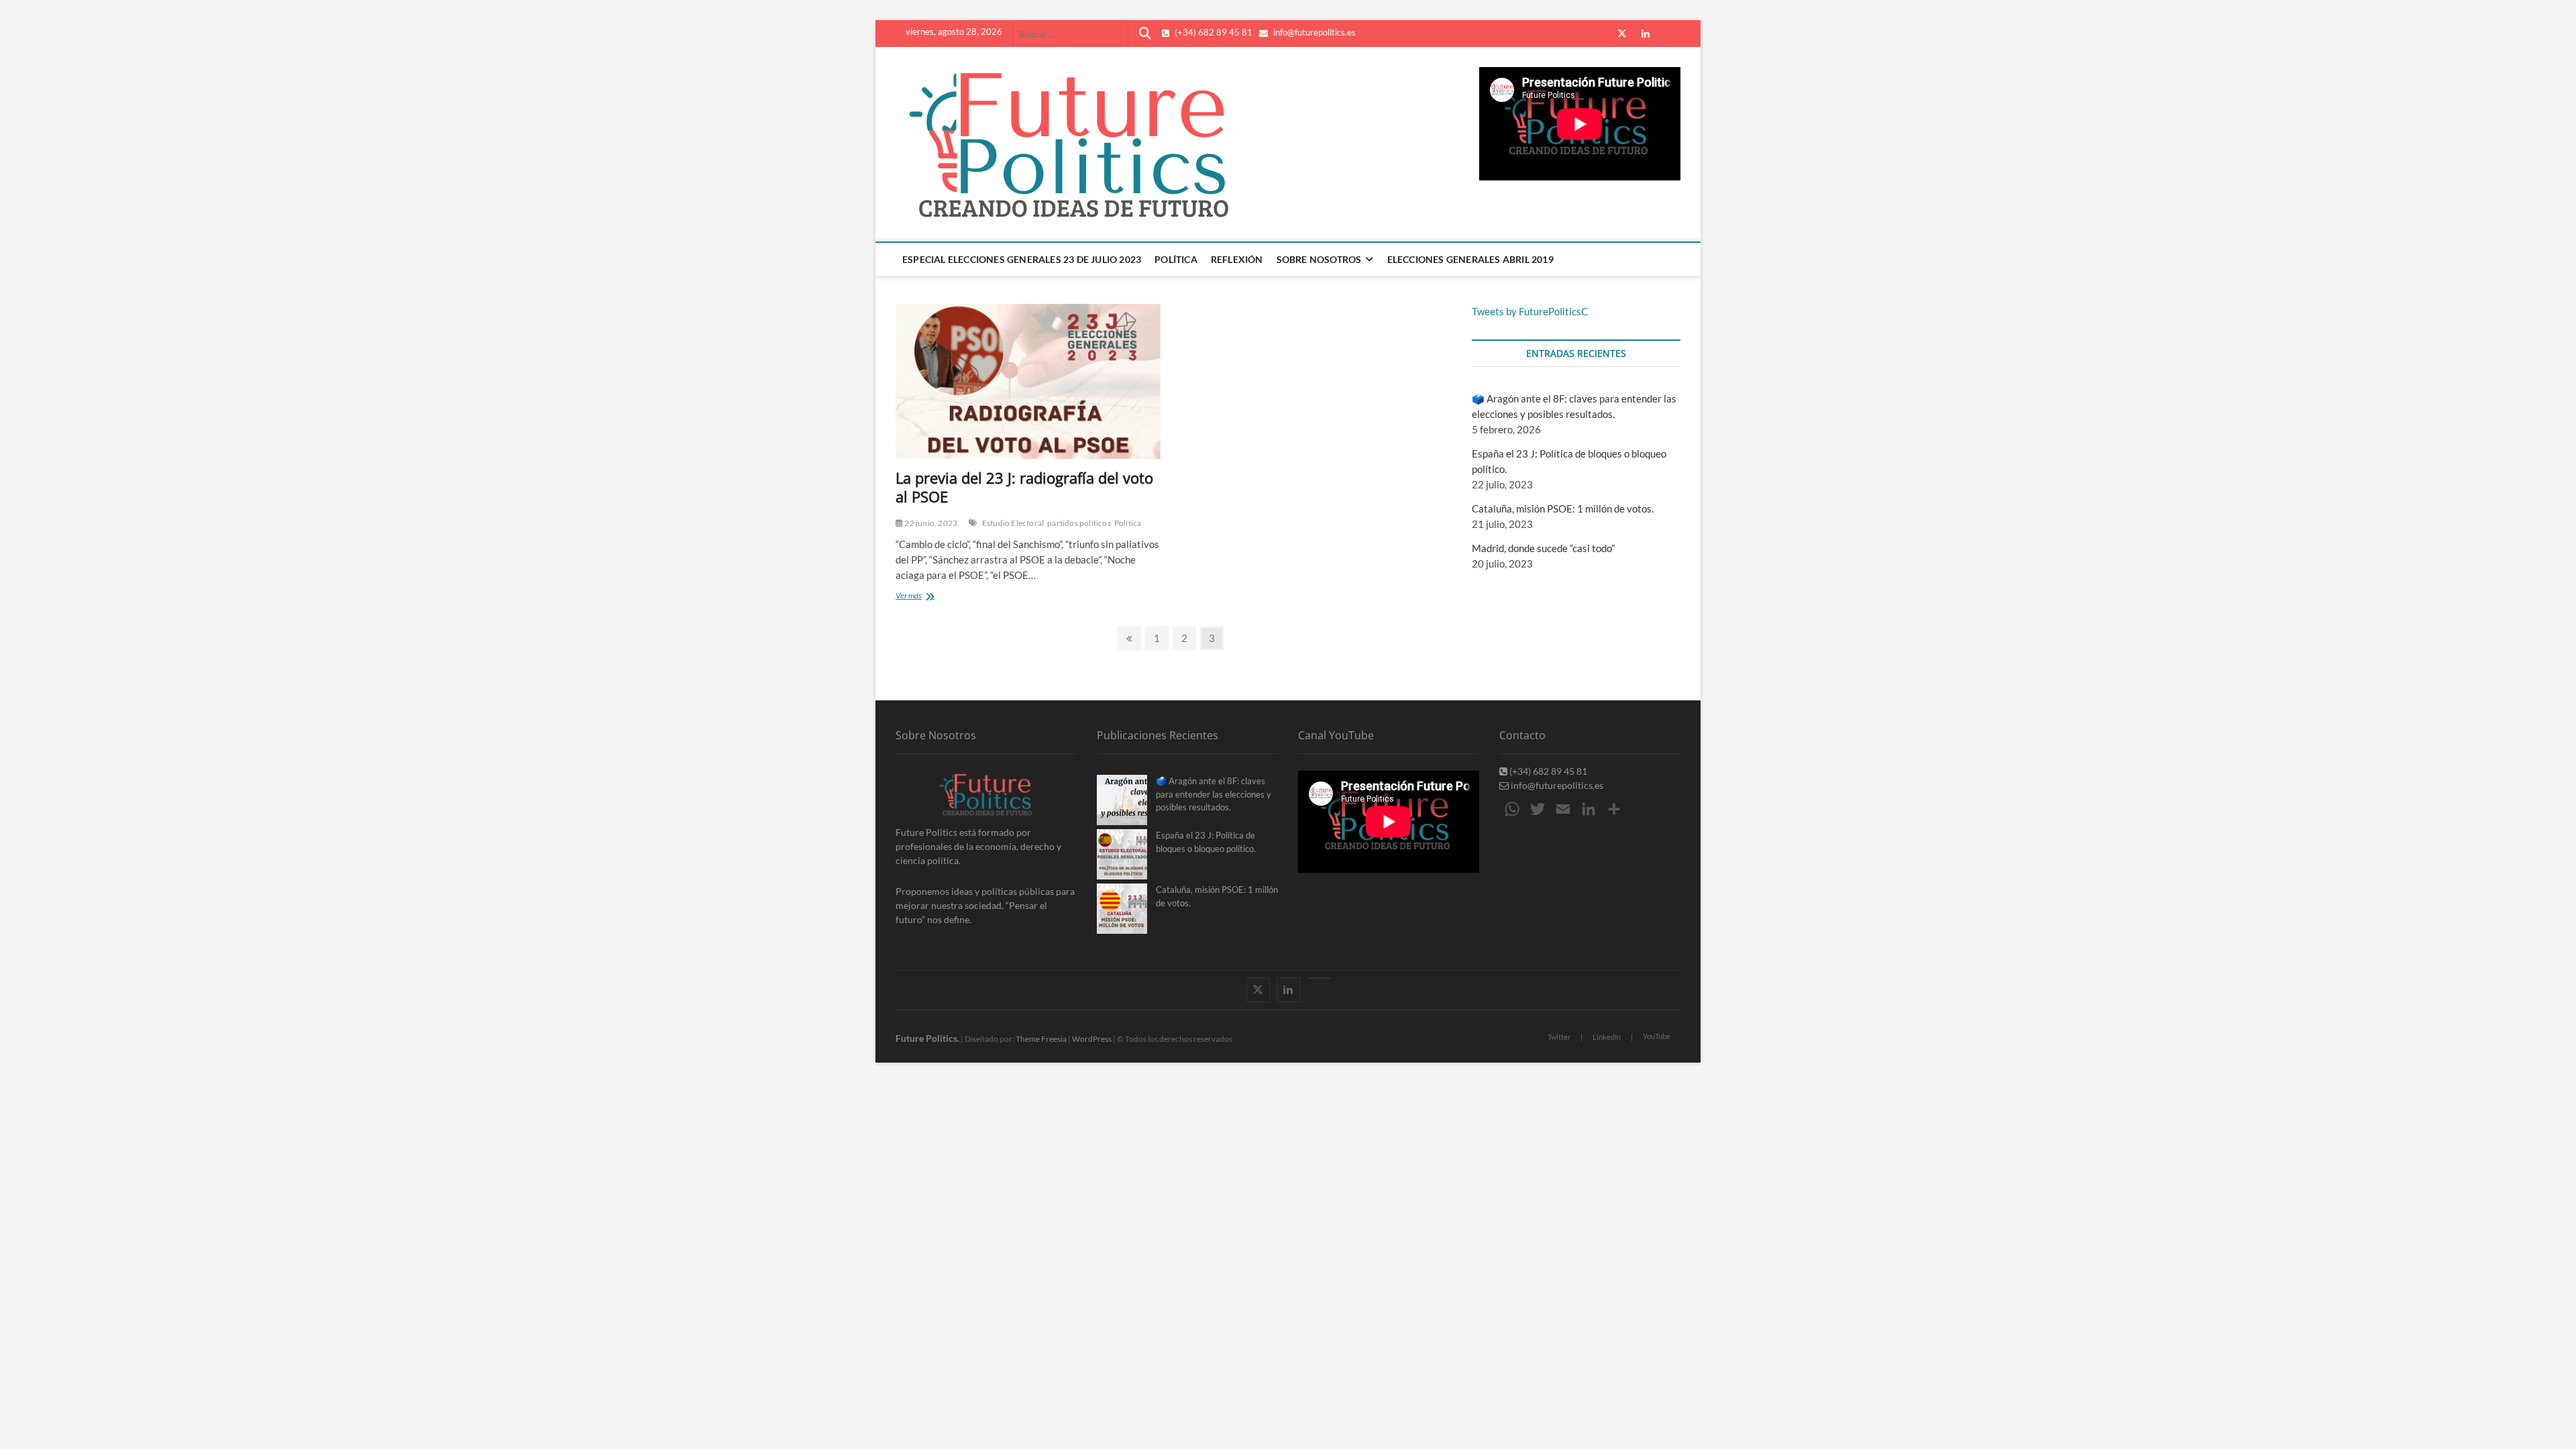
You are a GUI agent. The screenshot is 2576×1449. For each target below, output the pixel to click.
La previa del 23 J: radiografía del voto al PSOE (1024, 487)
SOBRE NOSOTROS (1319, 259)
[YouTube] (1319, 978)
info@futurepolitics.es (1313, 32)
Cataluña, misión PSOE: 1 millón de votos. (1563, 508)
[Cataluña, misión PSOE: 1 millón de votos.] (1122, 909)
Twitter (1559, 1037)
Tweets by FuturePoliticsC (1530, 311)
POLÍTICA (1176, 259)
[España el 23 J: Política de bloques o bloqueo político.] (1122, 854)
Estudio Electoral (1013, 523)
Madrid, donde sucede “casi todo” (1543, 548)
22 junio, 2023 (930, 523)
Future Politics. (927, 1038)
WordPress (1092, 1039)
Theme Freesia (1041, 1039)
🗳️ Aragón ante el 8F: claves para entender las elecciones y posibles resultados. (1214, 794)
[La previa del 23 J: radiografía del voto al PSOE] (1028, 381)
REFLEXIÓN (1237, 259)
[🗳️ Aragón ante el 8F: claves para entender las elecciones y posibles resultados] (1122, 800)
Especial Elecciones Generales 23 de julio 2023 (1022, 259)
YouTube (1657, 1036)
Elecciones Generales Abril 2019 (1470, 259)
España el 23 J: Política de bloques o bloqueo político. (1206, 842)
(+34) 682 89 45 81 (1213, 32)
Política (1128, 523)
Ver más (926, 597)
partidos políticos (1079, 523)
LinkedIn (1607, 1037)
